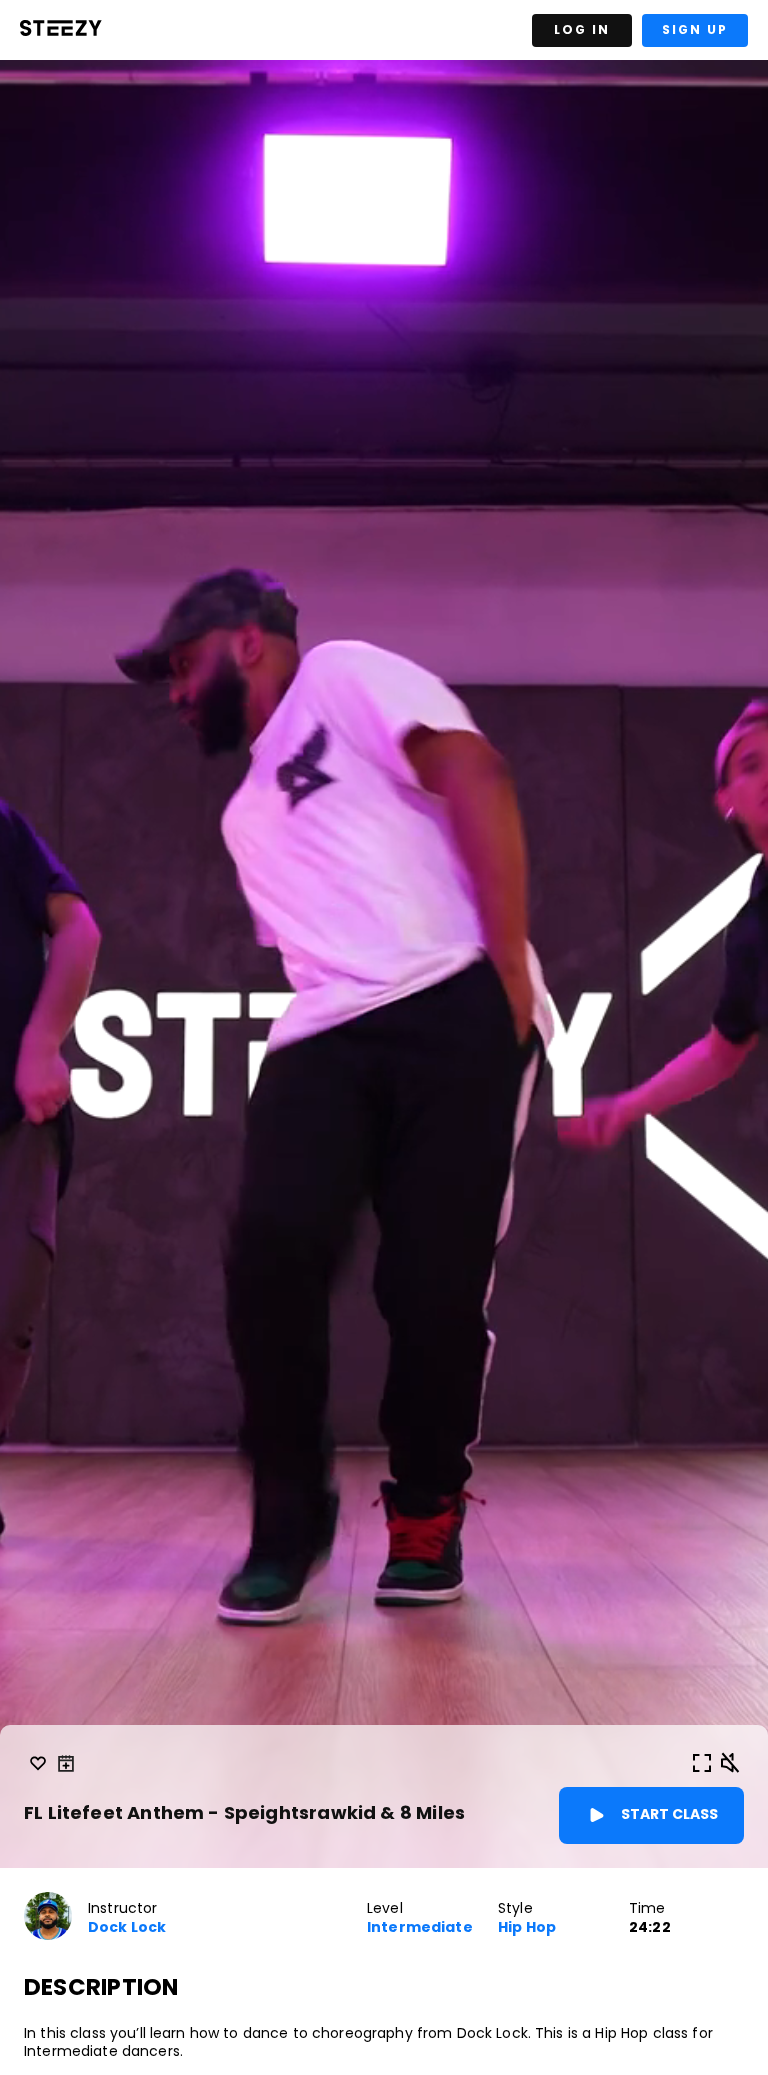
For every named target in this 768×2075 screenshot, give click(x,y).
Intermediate (420, 1927)
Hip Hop (527, 1927)
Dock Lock (127, 1927)
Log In (582, 29)
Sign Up (695, 29)
